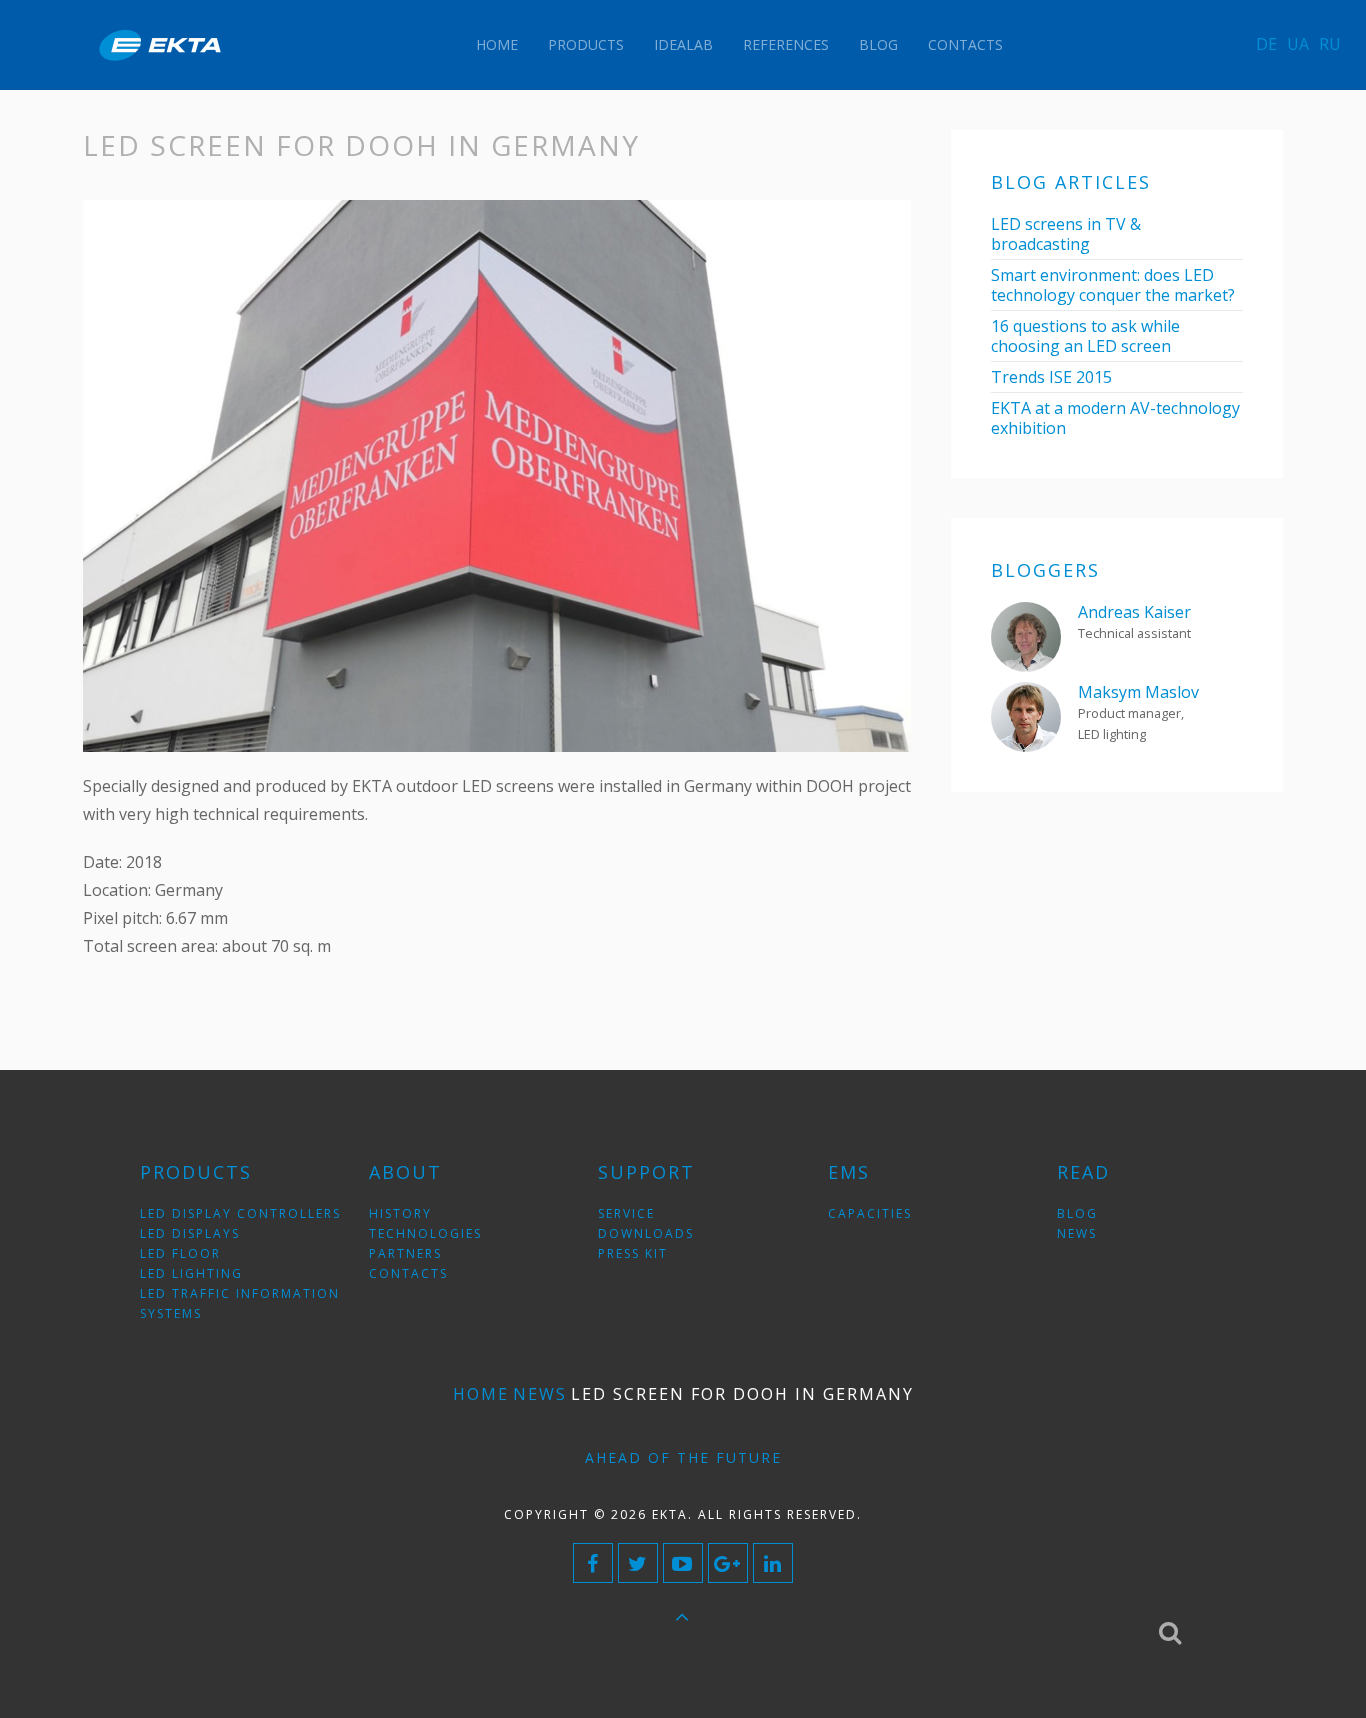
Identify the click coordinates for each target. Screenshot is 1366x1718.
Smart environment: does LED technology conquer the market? (1113, 285)
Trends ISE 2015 (1051, 377)
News (540, 1394)
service (626, 1213)
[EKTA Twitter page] (638, 1563)
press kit (633, 1253)
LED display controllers (240, 1213)
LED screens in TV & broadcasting (1066, 234)
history (400, 1213)
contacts (408, 1273)
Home (497, 44)
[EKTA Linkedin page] (773, 1563)
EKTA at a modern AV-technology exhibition (1115, 418)
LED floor (180, 1253)
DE (1266, 44)
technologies (425, 1233)
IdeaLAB (683, 44)
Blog (878, 44)
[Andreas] (1026, 635)
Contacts (965, 44)
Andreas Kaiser (1134, 612)
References (786, 44)
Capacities (870, 1213)
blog (1077, 1213)
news (1077, 1233)
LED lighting (191, 1273)
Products (586, 44)
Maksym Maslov (1138, 692)
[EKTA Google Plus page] (728, 1563)
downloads (646, 1233)
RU (1330, 44)
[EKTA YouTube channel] (683, 1563)
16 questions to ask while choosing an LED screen (1085, 336)
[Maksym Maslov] (1026, 715)
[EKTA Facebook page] (593, 1563)
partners (405, 1253)
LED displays (190, 1233)
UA (1298, 44)
